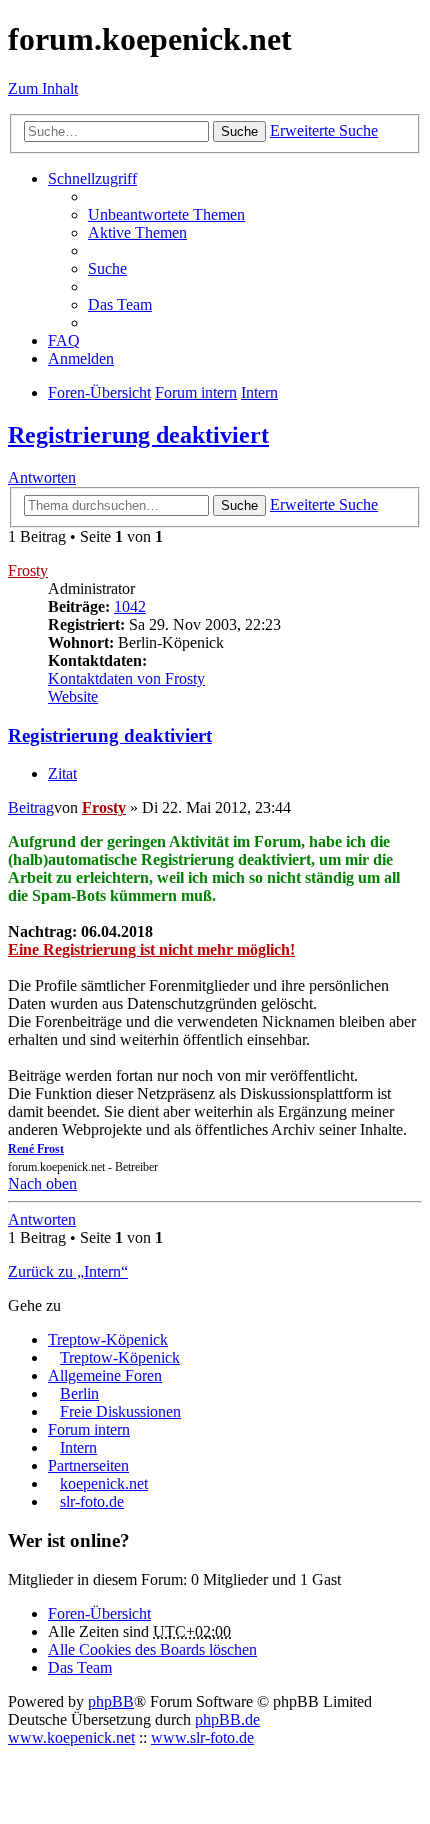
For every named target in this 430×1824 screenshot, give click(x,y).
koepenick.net (104, 1483)
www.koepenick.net (71, 1737)
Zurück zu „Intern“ (68, 1271)
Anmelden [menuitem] (81, 358)
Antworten (42, 477)
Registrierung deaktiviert (138, 435)
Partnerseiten (88, 1465)
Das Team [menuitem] (120, 304)
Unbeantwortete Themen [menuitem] (166, 214)
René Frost (36, 1149)
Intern (78, 1447)
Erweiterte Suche (324, 130)
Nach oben (42, 1183)
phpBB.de (227, 1719)
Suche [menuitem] (107, 268)
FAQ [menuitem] (64, 340)
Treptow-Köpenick (108, 1339)
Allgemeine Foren (105, 1375)
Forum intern (89, 1429)
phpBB (111, 1701)
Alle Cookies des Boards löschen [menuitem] (152, 1649)
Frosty (28, 570)
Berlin (79, 1393)
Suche (239, 131)
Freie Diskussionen (120, 1411)
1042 (130, 606)
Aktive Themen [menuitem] (137, 232)
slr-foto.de (92, 1501)
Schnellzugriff (92, 178)
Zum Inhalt (43, 88)
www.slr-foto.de (202, 1737)
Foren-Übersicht (99, 1613)
